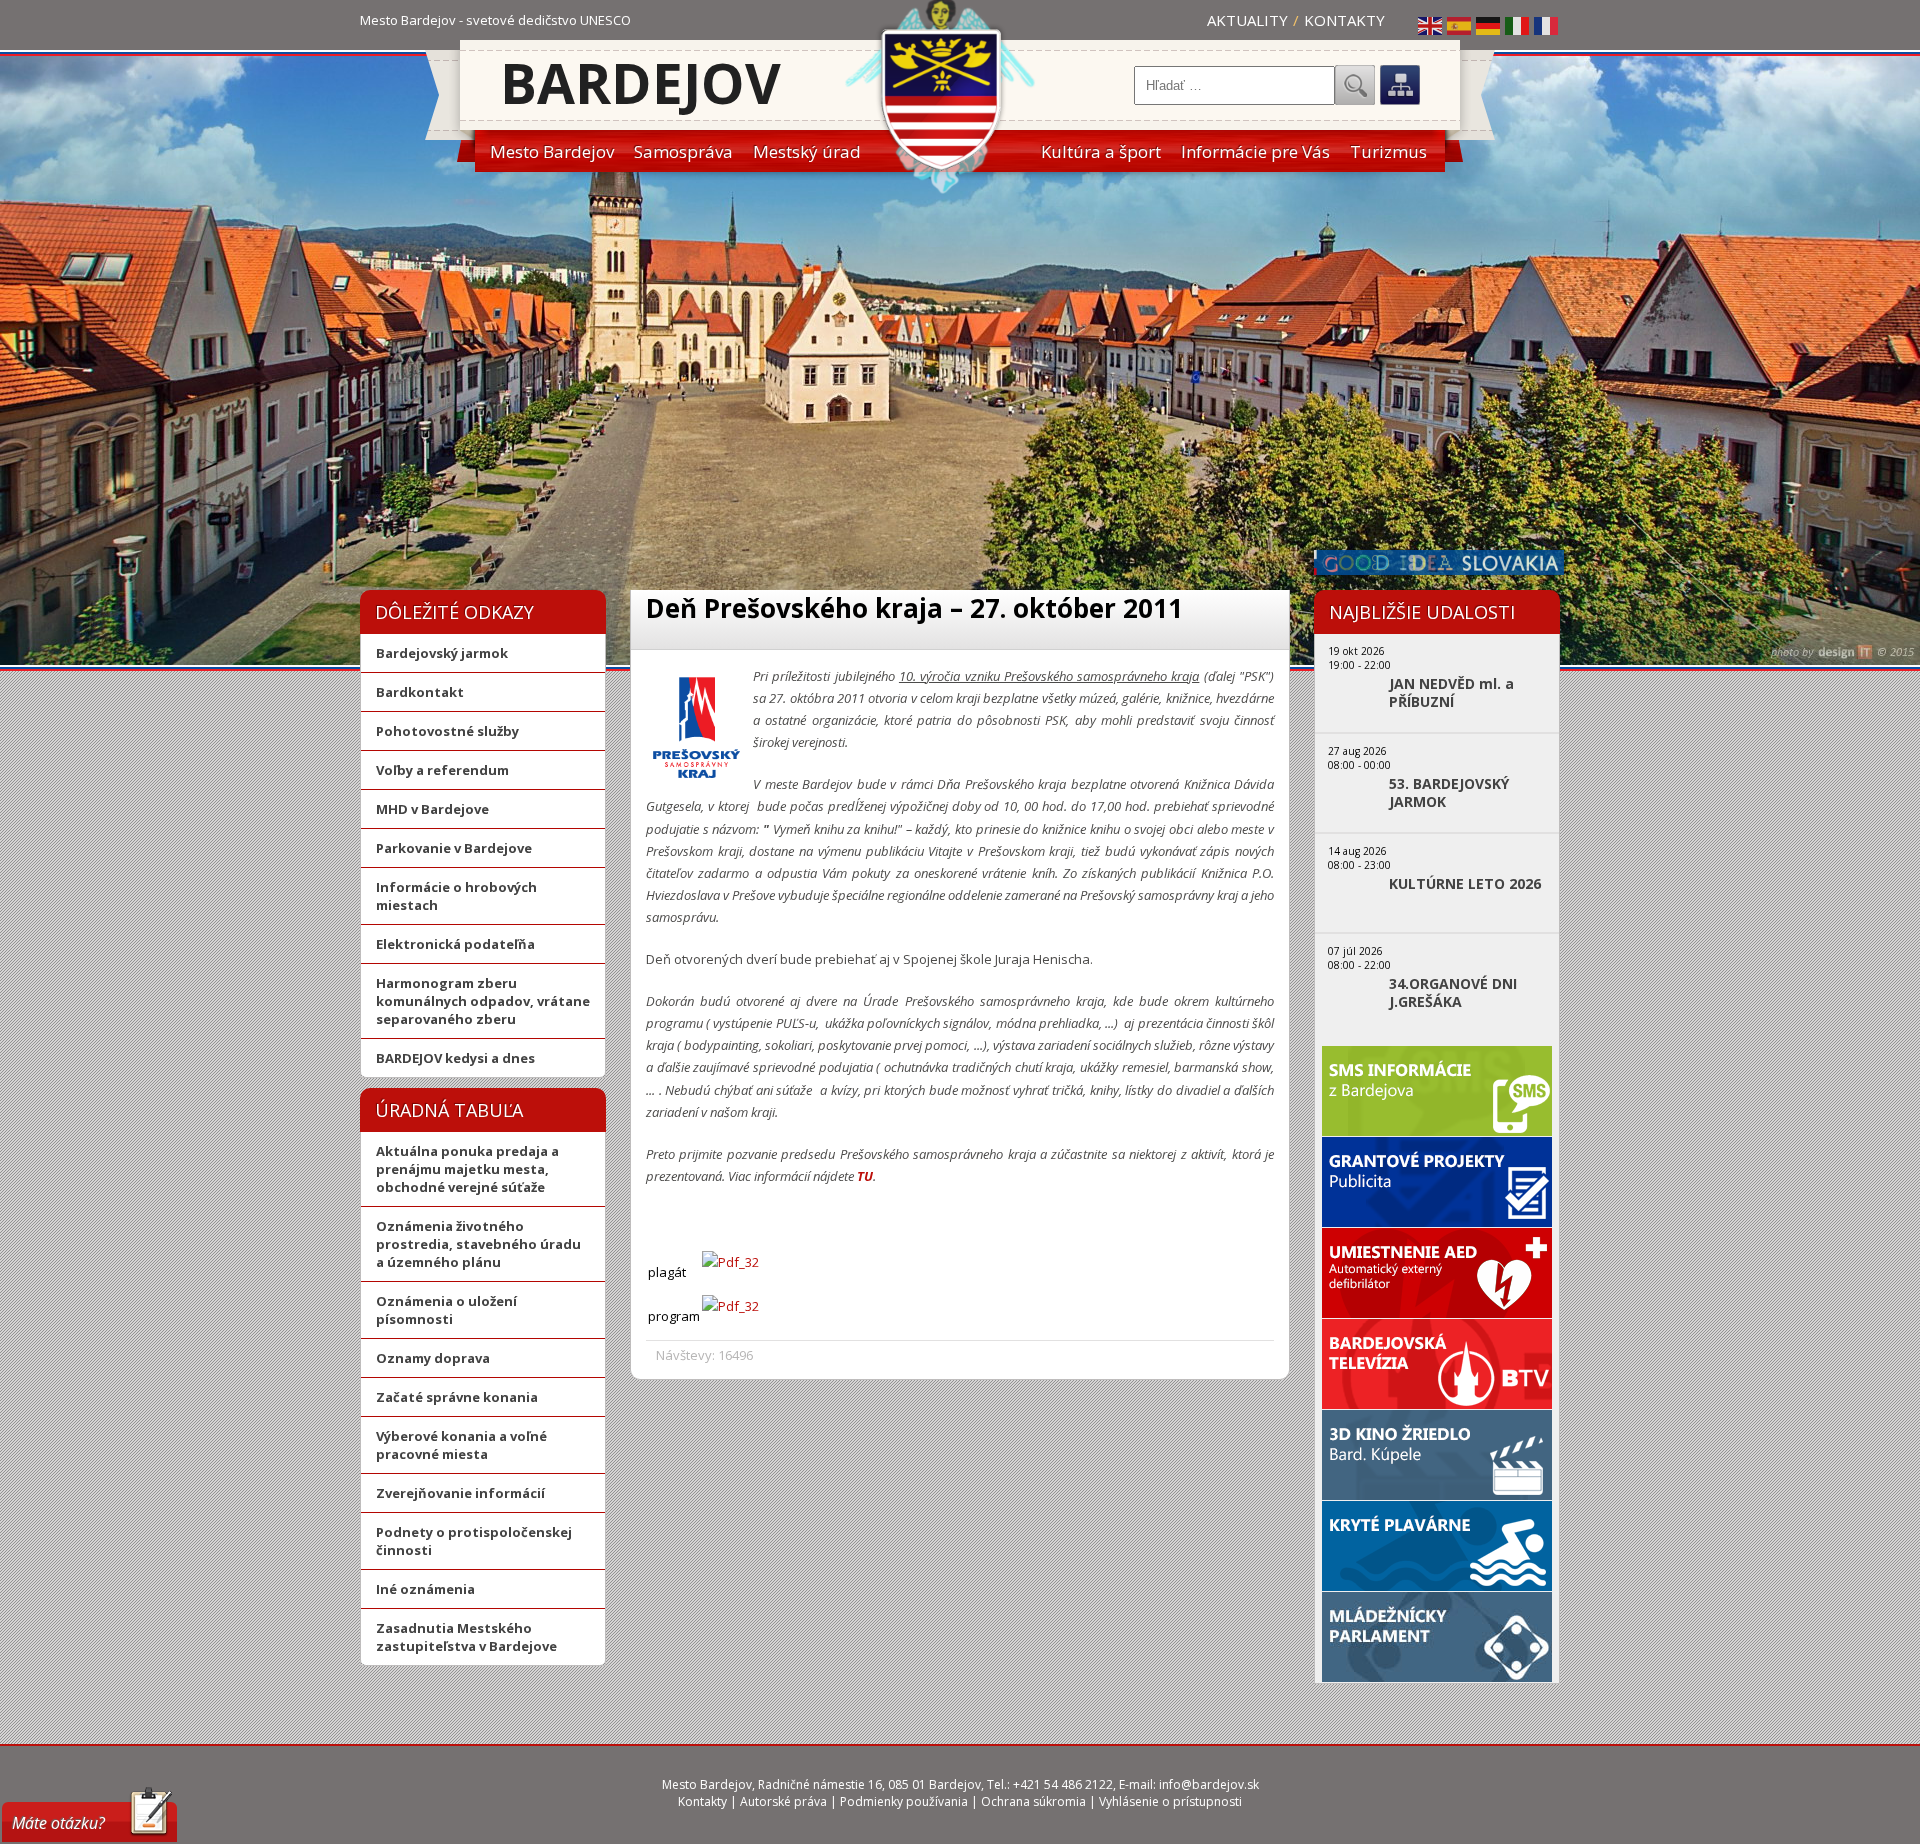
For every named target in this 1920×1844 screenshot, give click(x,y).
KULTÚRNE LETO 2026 (1465, 884)
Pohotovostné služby (447, 731)
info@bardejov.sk (1209, 1784)
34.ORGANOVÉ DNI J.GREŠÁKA (1453, 993)
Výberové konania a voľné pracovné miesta (461, 1445)
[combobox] (1234, 85)
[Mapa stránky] (1400, 85)
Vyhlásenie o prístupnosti (1170, 1801)
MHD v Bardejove (432, 809)
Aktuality (1247, 20)
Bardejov (640, 82)
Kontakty (1344, 20)
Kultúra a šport (1101, 151)
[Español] (1460, 25)
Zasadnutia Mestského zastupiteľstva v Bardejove (466, 1637)
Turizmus (1388, 151)
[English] (1431, 25)
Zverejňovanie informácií (460, 1493)
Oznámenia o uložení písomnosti (446, 1310)
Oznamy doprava (433, 1358)
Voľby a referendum (442, 770)
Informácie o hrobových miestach (456, 896)
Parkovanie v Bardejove (454, 848)
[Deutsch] (1489, 25)
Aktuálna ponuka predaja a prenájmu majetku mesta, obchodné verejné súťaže (467, 1169)
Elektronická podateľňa (455, 944)
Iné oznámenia (425, 1589)
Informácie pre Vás (1255, 151)
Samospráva (683, 151)
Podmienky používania (904, 1801)
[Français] (1547, 25)
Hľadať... (1355, 85)
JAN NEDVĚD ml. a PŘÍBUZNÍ (1451, 693)
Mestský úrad (807, 151)
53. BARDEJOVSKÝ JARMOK (1449, 793)
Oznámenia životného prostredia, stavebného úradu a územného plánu (478, 1244)
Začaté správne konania (457, 1397)
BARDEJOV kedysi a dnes (455, 1058)
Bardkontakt (420, 692)
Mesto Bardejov (552, 151)
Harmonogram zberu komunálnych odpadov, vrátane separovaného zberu (483, 1001)
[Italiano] (1518, 25)
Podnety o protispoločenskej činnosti (474, 1541)
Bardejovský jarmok (442, 653)
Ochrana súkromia (1033, 1801)
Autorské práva (783, 1801)
